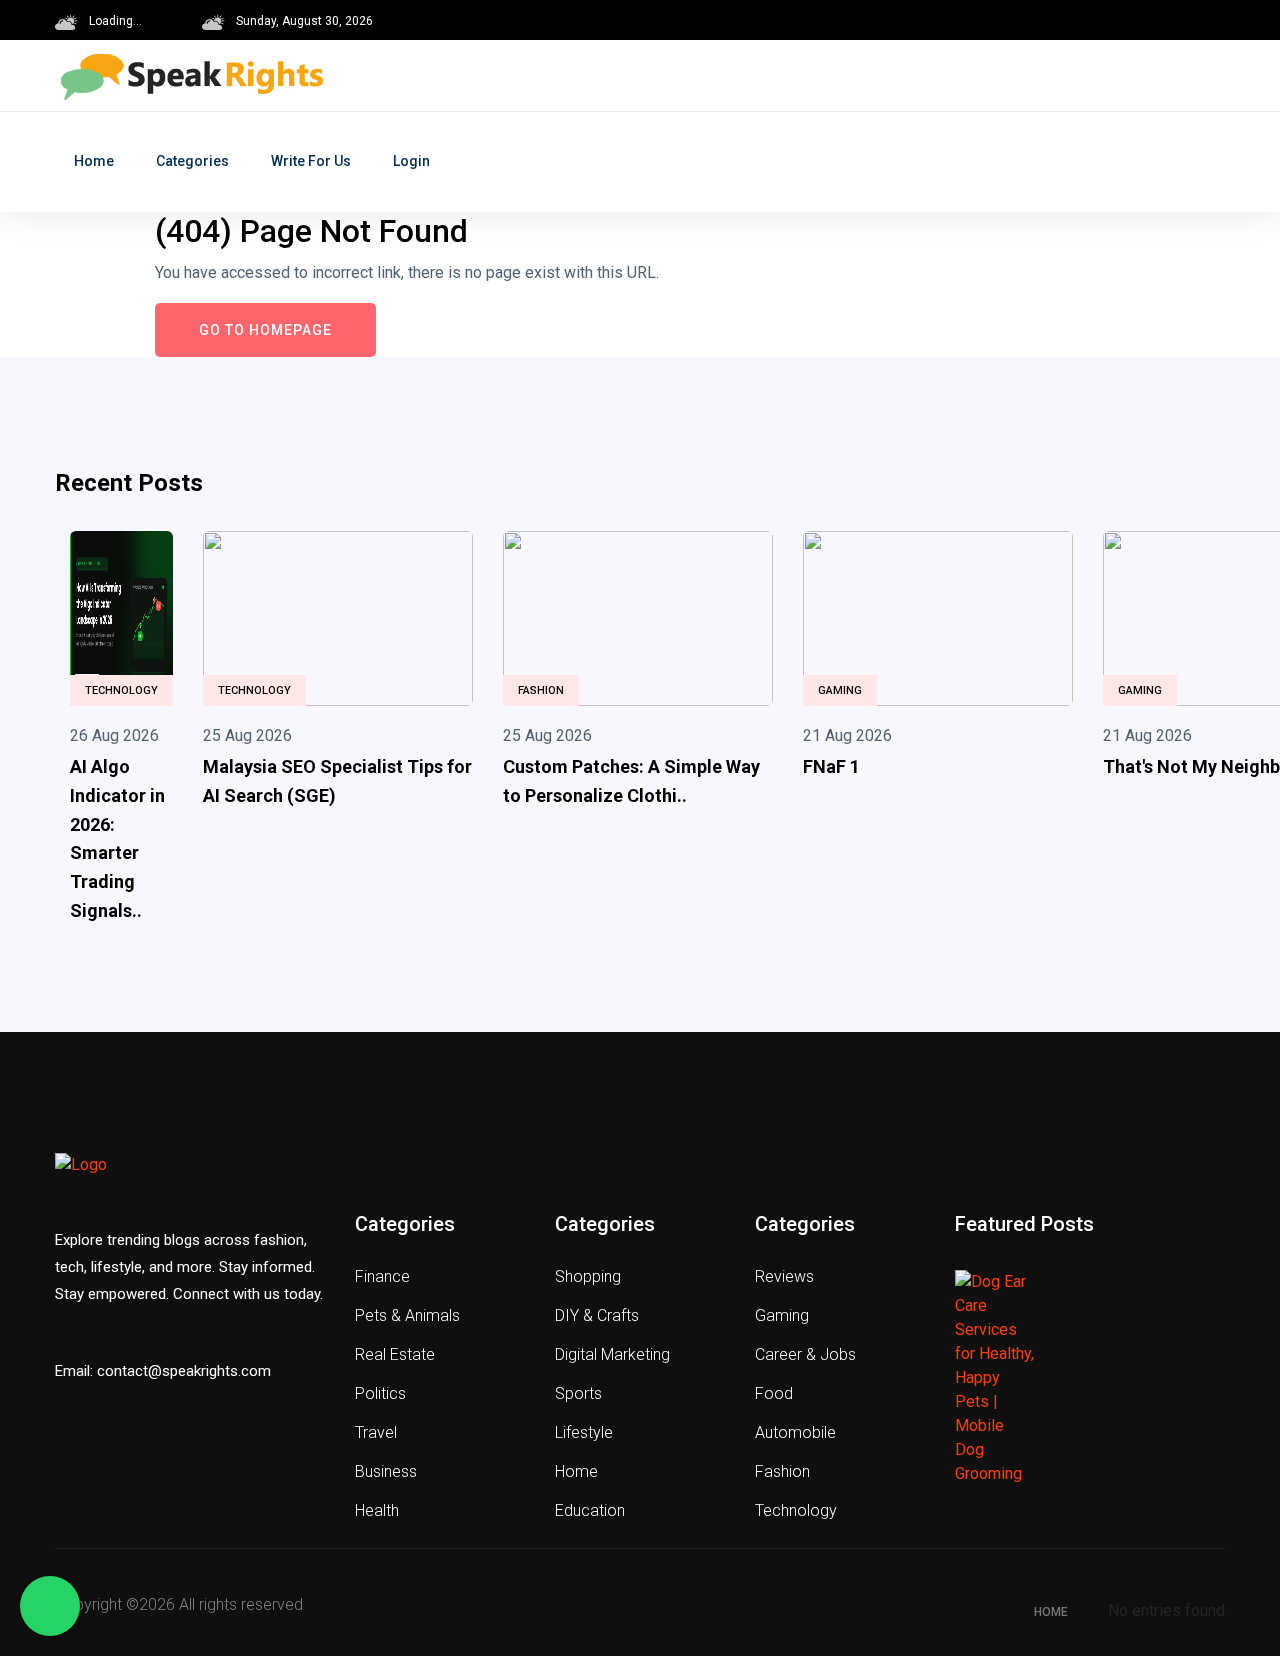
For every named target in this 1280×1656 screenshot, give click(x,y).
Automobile (795, 1432)
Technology (121, 690)
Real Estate (395, 1354)
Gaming (840, 690)
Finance (382, 1276)
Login (411, 161)
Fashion (541, 690)
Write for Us (311, 161)
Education (590, 1510)
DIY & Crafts (597, 1315)
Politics (380, 1393)
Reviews (784, 1276)
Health (377, 1510)
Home (94, 161)
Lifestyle (584, 1432)
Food (774, 1393)
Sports (578, 1393)
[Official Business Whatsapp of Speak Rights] (50, 1606)
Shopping (588, 1276)
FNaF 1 (831, 766)
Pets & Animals (407, 1315)
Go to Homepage (265, 330)
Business (386, 1471)
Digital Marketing (612, 1354)
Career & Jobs (805, 1354)
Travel (376, 1432)
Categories (192, 161)
